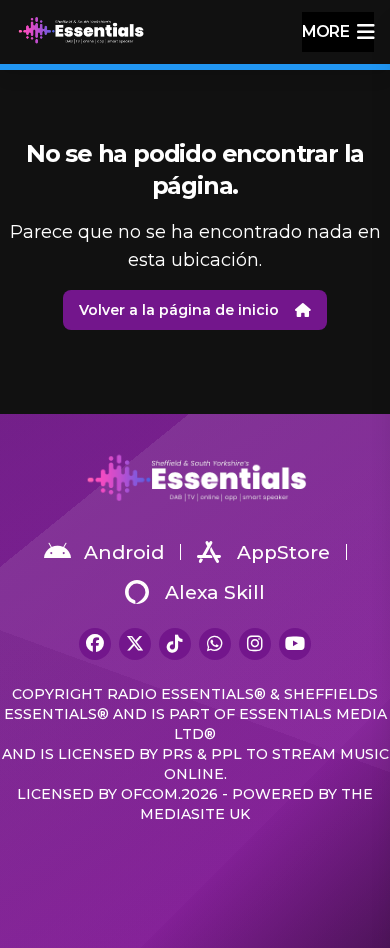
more (325, 31)
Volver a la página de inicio (179, 310)
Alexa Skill (215, 592)
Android (124, 552)
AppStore (283, 552)
